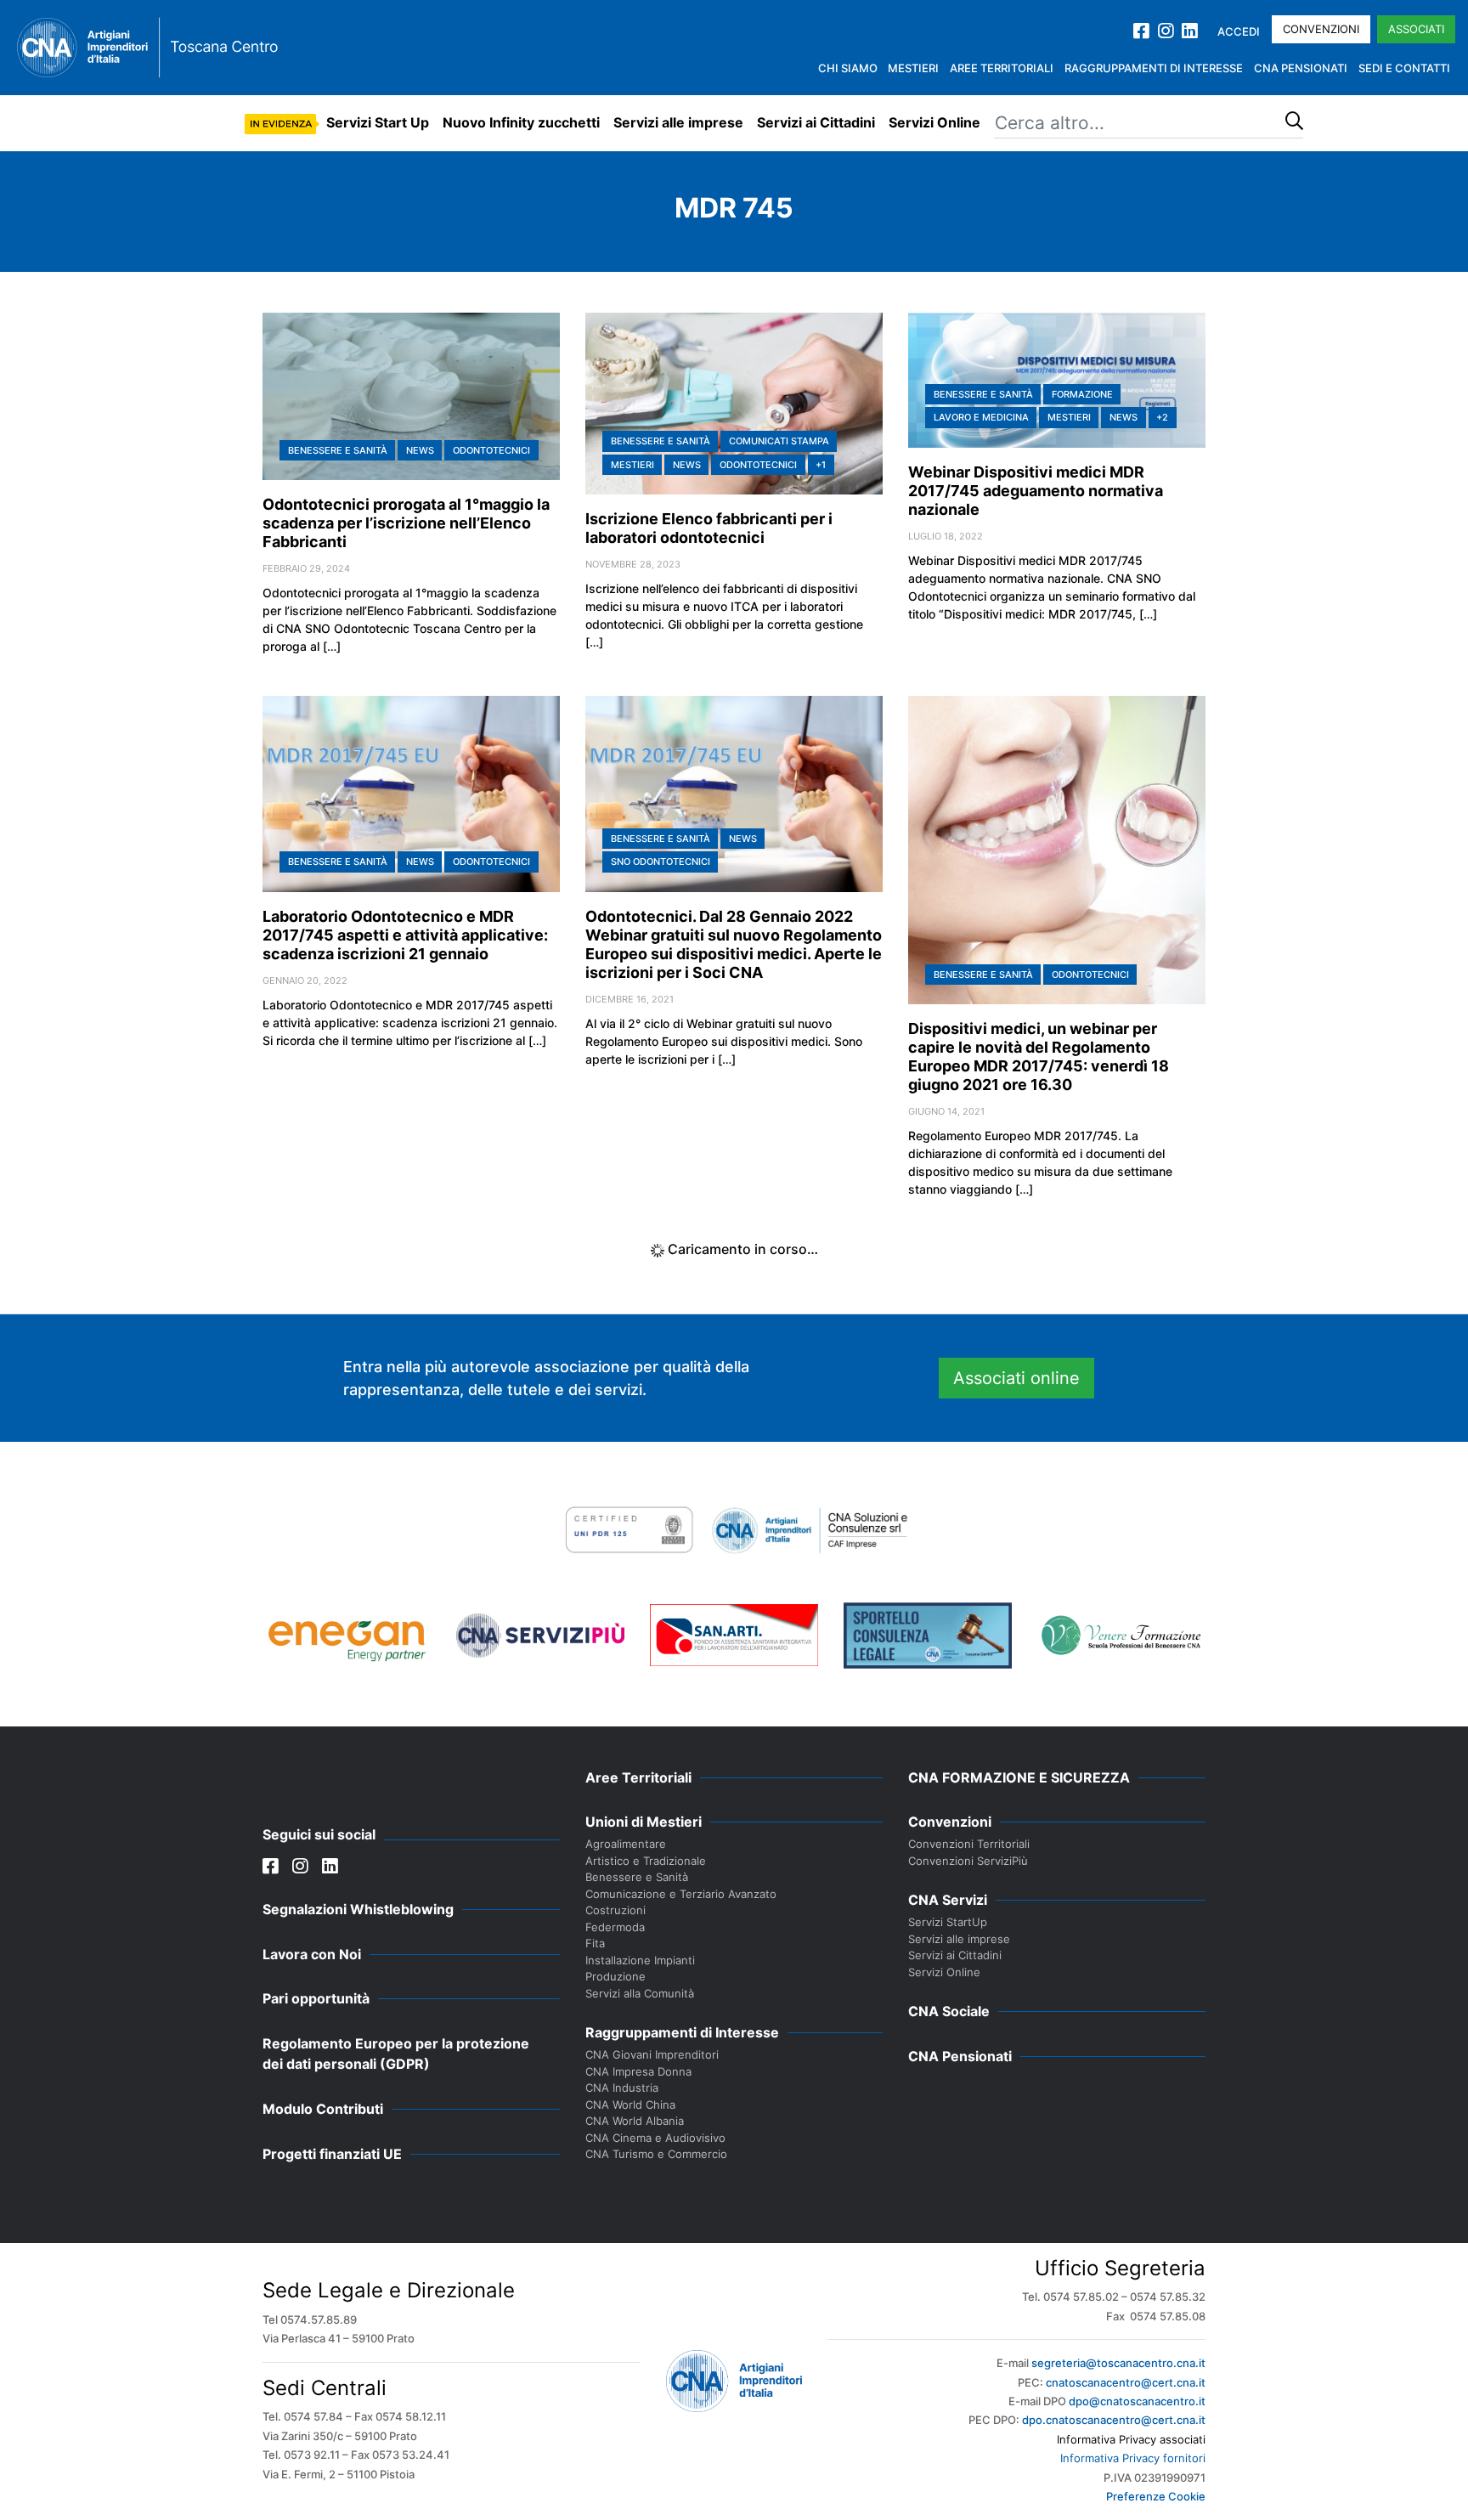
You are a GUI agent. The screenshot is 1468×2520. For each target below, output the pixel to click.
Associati (1416, 29)
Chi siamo (848, 68)
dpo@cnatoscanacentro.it (1137, 2401)
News (420, 450)
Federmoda (615, 1927)
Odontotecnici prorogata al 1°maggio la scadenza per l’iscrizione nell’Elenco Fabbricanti (406, 523)
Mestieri (913, 68)
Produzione (615, 1976)
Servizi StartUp (948, 1922)
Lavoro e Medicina (981, 417)
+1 (821, 465)
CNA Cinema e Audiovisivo (655, 2138)
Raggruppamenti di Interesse (1154, 68)
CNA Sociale (949, 2011)
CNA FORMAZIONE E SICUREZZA (1019, 1777)
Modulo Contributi (323, 2109)
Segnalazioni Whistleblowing (358, 1909)
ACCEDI (1239, 31)
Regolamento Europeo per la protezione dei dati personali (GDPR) (396, 2054)
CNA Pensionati (1301, 68)
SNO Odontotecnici (661, 862)
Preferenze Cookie (1156, 2496)
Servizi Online (934, 122)
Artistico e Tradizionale (646, 1861)
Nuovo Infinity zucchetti (521, 122)
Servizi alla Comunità (640, 1993)
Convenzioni (1321, 29)
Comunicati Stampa (779, 441)
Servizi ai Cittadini (816, 122)
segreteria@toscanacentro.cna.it (1118, 2363)
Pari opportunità (316, 1998)
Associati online (1016, 1378)
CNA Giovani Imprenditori (652, 2054)
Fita (595, 1943)
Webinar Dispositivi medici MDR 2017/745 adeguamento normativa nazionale (1036, 491)
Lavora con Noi (312, 1954)
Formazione (1082, 394)
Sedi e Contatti (1404, 68)
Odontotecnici (491, 450)
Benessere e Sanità (338, 450)
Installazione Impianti (640, 1960)
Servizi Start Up (378, 122)
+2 (1162, 417)
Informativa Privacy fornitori (1133, 2458)
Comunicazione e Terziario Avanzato (681, 1894)
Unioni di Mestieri (644, 1822)
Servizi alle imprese (678, 122)
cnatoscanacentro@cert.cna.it (1126, 2382)
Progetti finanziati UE (332, 2154)
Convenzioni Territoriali (969, 1844)
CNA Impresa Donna (638, 2071)
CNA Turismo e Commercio (656, 2154)
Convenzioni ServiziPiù (968, 1861)
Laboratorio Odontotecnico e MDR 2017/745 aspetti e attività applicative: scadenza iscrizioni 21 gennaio (405, 935)
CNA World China (630, 2105)
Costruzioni (615, 1910)
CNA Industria (622, 2088)
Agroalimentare (626, 1844)
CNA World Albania (635, 2121)
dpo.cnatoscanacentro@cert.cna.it (1114, 2420)
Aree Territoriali (1002, 68)
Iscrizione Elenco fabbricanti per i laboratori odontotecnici (709, 528)
